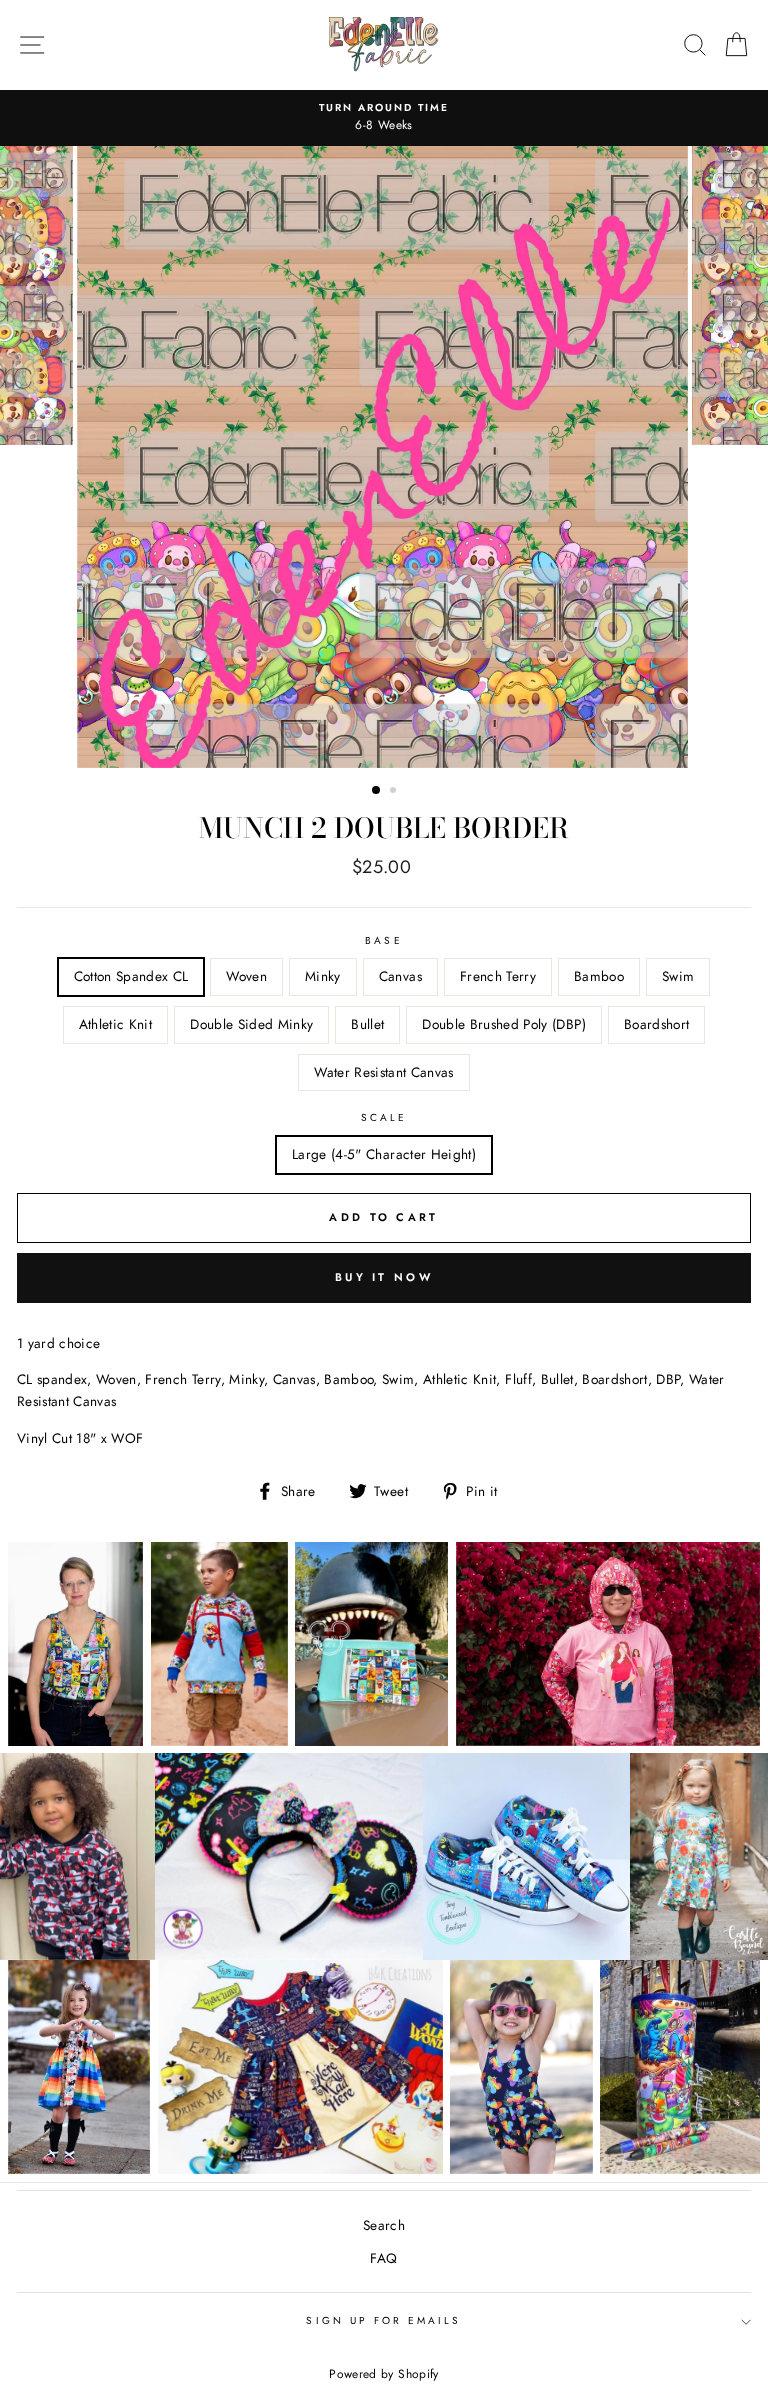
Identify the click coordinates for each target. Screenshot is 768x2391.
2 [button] (395, 792)
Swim (678, 976)
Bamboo (599, 976)
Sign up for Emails (383, 2320)
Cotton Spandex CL (131, 976)
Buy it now (384, 1277)
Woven (246, 976)
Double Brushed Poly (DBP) (504, 1024)
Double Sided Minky (251, 1024)
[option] (384, 118)
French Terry (498, 976)
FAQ (383, 2258)
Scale (384, 1117)
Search (384, 2225)
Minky (323, 976)
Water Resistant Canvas (383, 1072)
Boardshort (656, 1024)
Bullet (367, 1024)
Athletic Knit (115, 1024)
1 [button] (377, 791)
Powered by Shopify (383, 2374)
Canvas (400, 976)
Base (383, 940)
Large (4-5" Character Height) (384, 1154)
